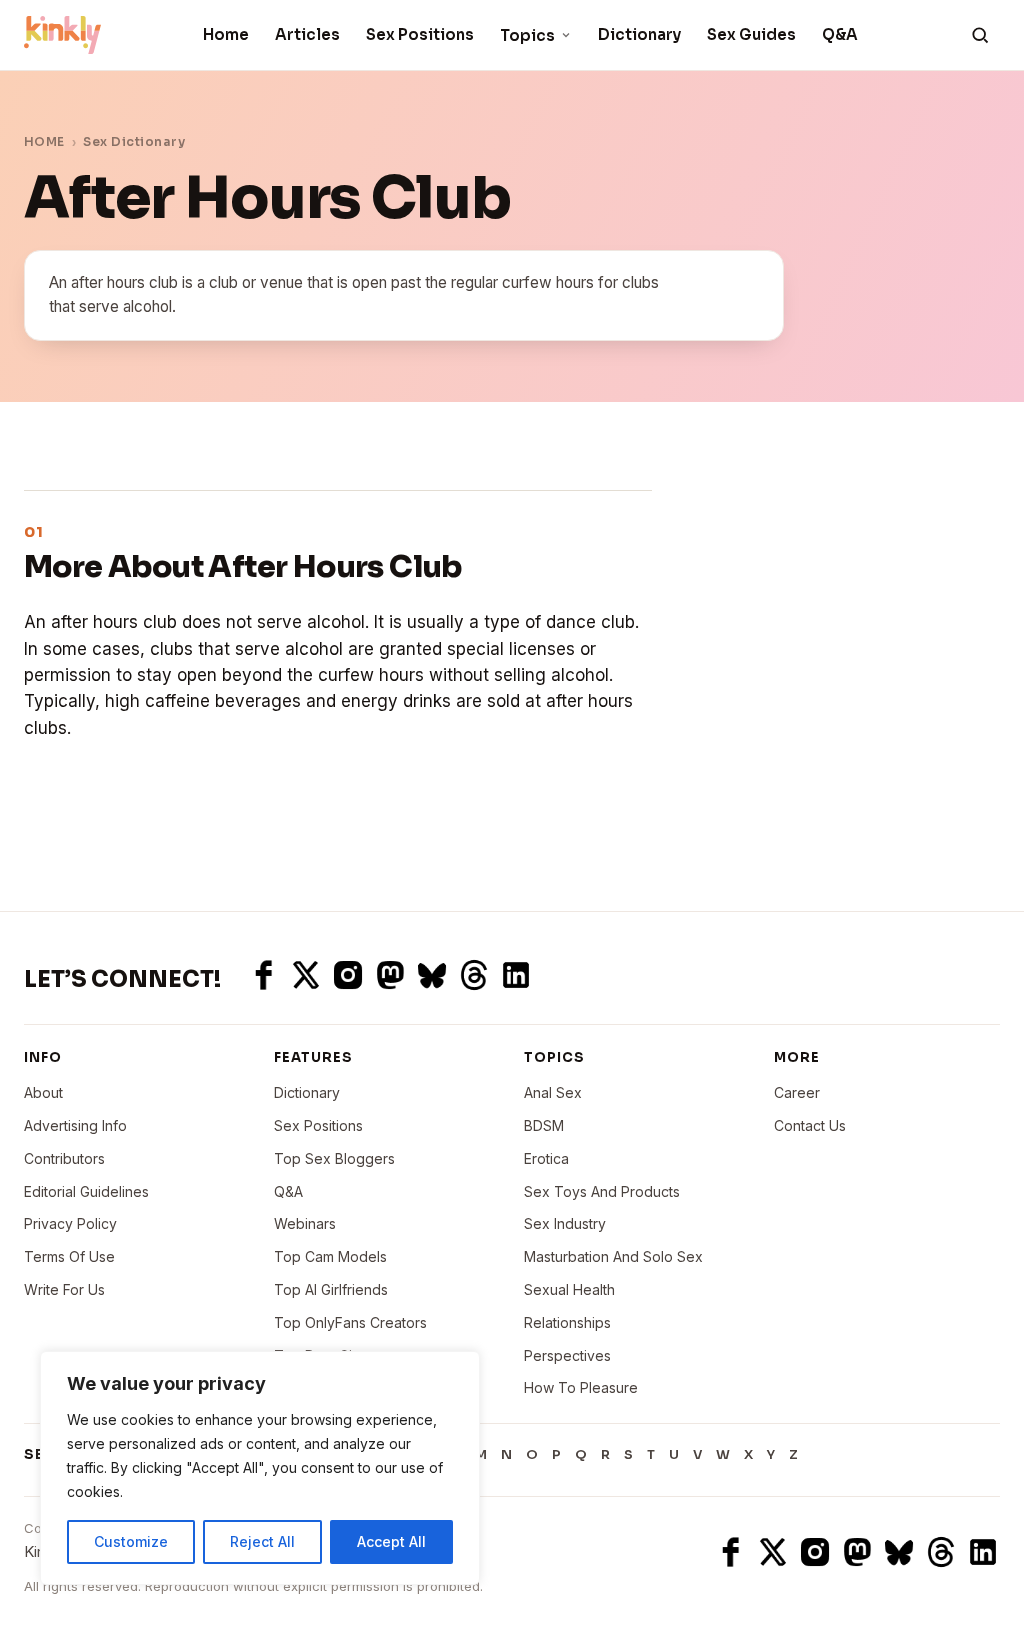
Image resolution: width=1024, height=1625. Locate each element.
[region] (260, 1468)
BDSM (544, 1125)
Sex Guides (751, 34)
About (43, 1092)
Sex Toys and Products (602, 1191)
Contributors (64, 1158)
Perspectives (567, 1355)
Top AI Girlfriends (331, 1289)
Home (226, 34)
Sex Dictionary (134, 141)
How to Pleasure (581, 1387)
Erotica (546, 1158)
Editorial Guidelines (86, 1191)
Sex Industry (565, 1223)
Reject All (262, 1541)
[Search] (980, 35)
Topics (527, 35)
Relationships (567, 1322)
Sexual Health (569, 1289)
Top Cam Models (330, 1256)
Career (797, 1092)
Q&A (840, 34)
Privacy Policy (70, 1223)
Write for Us (64, 1289)
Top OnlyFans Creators (350, 1322)
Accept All (391, 1541)
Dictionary (639, 34)
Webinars (305, 1223)
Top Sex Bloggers (334, 1158)
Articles (307, 34)
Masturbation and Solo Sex (613, 1256)
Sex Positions (420, 34)
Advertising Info (75, 1125)
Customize (131, 1541)
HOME (44, 141)
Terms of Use (69, 1256)
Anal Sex (553, 1092)
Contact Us (810, 1125)
